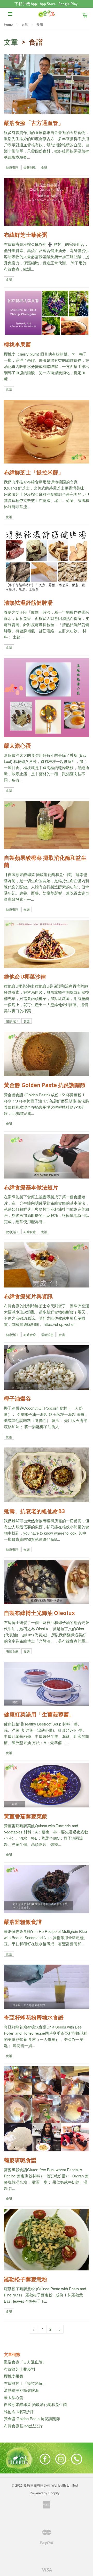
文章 (25, 24)
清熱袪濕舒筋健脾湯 (21, 2390)
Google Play (68, 4)
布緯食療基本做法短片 (23, 2426)
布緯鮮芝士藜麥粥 (19, 2369)
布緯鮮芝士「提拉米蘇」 (25, 2383)
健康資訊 (12, 167)
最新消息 (30, 167)
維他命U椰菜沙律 (19, 2411)
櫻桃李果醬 (14, 2376)
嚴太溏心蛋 (14, 2397)
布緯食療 (30, 1232)
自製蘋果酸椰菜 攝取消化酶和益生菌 (35, 2404)
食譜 (44, 167)
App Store (48, 4)
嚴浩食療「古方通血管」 (25, 2362)
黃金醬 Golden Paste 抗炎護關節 (32, 2418)
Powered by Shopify (45, 2493)
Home (8, 24)
